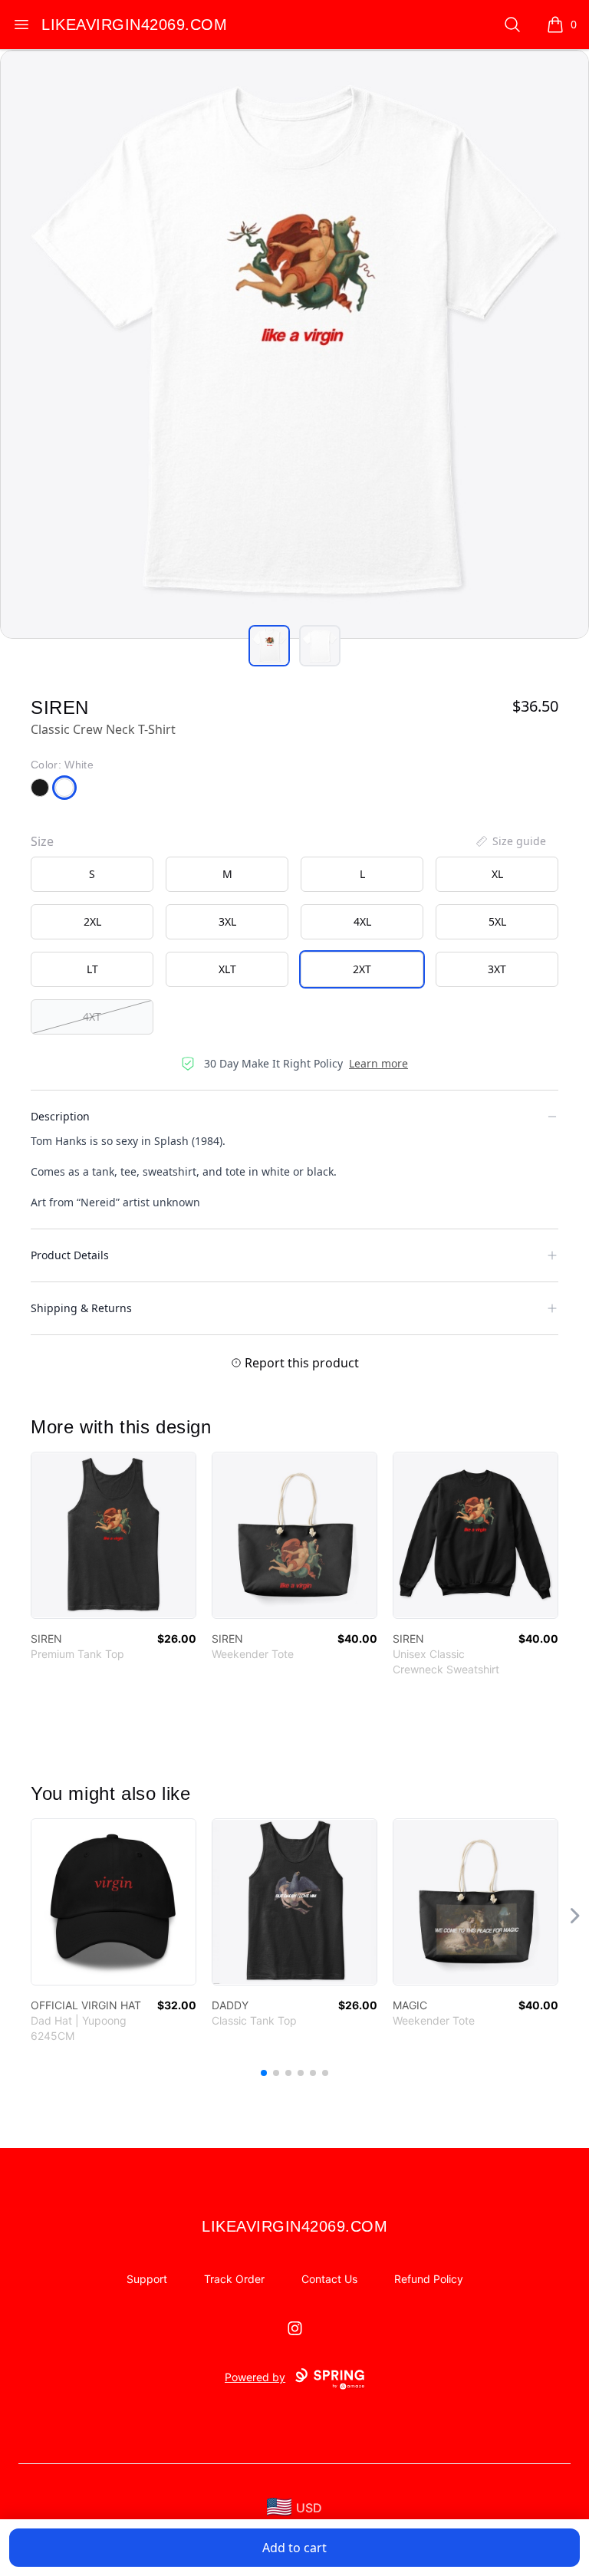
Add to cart (294, 2548)
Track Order (234, 2279)
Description (60, 1116)
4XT (92, 1017)
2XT (362, 969)
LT (92, 969)
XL (497, 874)
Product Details (70, 1255)
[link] (114, 1535)
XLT (227, 969)
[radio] (92, 874)
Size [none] (42, 841)
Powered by (255, 2377)
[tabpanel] (294, 344)
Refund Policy (429, 2279)
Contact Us (329, 2279)
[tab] (269, 646)
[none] (510, 841)
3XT (497, 969)
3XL (227, 921)
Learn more (378, 1063)
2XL (92, 921)
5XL (497, 921)
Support (147, 2279)
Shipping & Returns (81, 1308)
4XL (362, 921)
